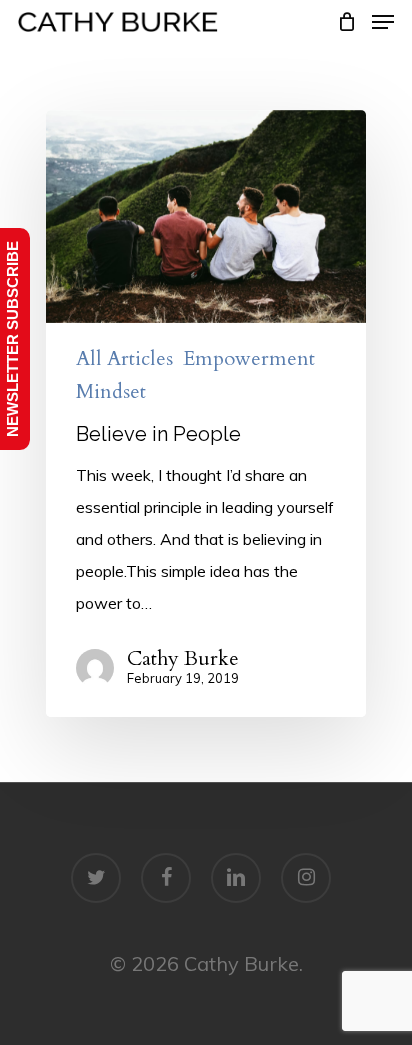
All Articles (124, 359)
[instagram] (306, 878)
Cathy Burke (183, 659)
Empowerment (249, 359)
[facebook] (166, 878)
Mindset (111, 392)
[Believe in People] (206, 414)
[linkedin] (236, 878)
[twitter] (96, 878)
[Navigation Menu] (383, 22)
